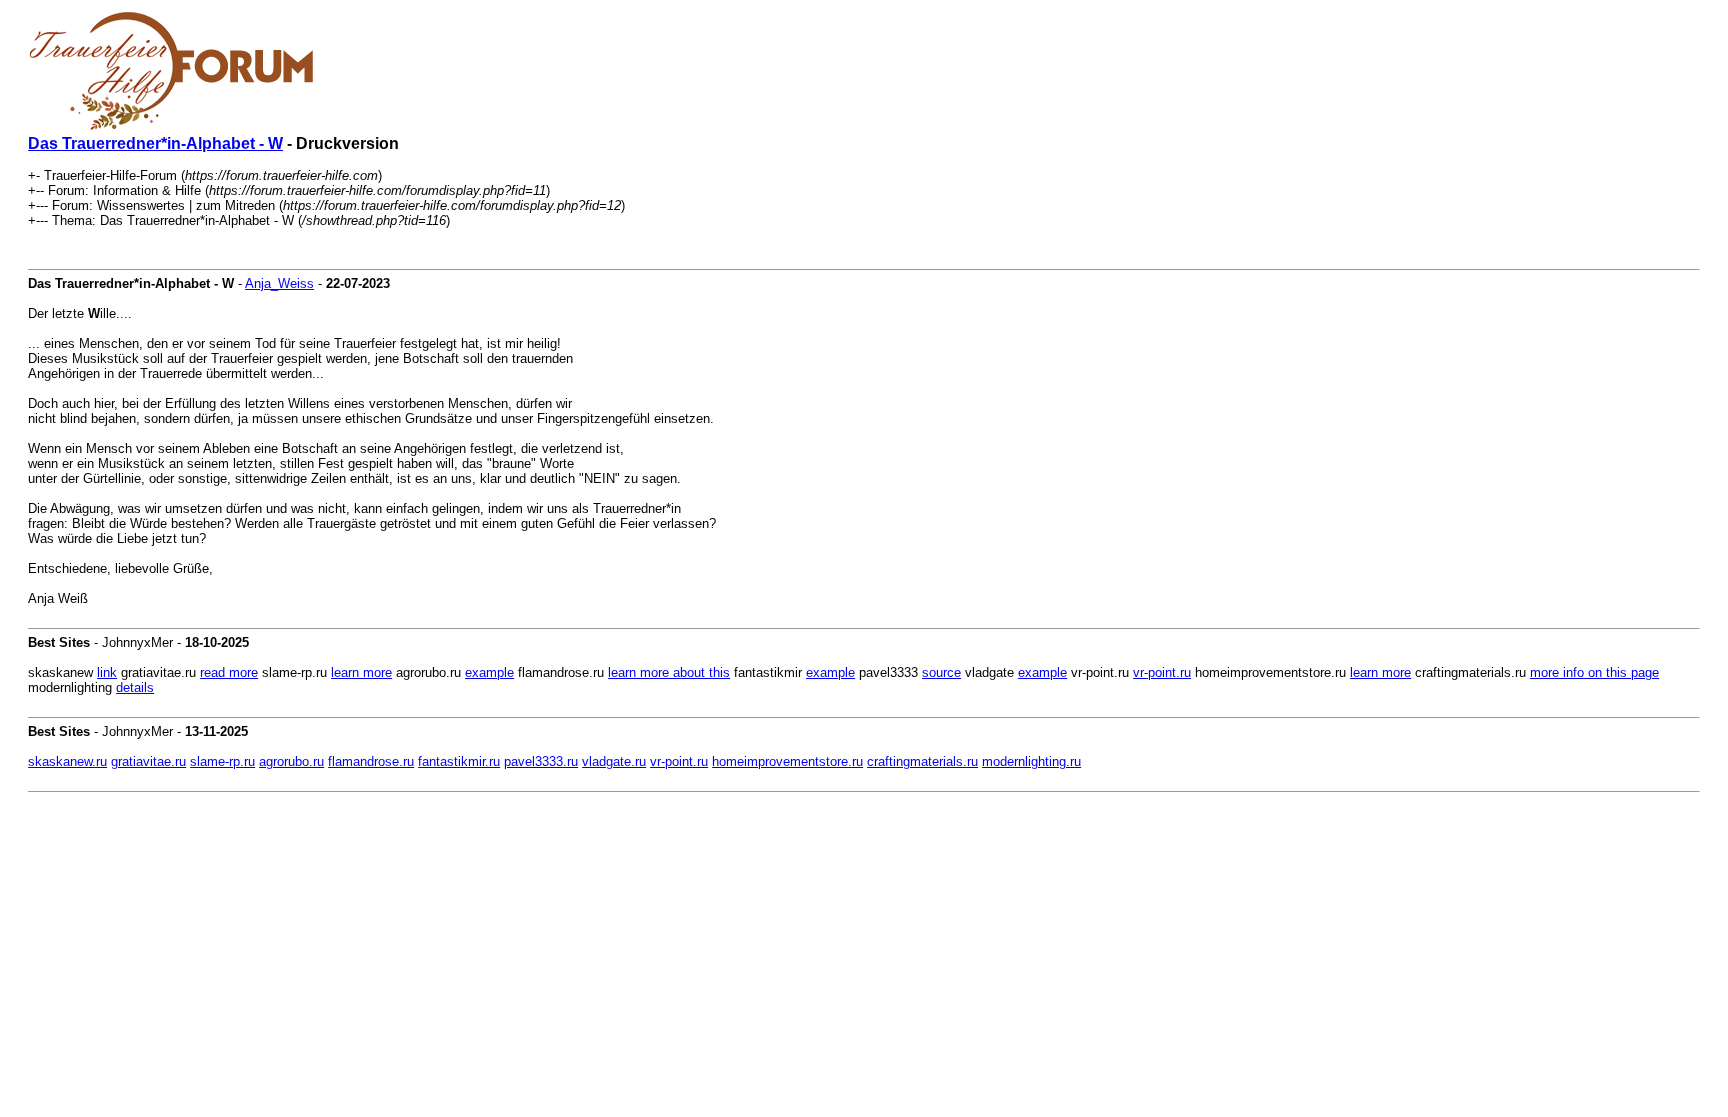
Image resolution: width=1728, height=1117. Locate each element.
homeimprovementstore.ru (787, 761)
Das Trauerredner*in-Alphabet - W (155, 143)
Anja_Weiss (279, 283)
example (489, 672)
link (107, 672)
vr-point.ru (1162, 672)
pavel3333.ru (541, 761)
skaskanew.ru (67, 761)
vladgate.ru (614, 761)
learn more (361, 672)
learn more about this (669, 672)
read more (229, 672)
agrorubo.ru (291, 761)
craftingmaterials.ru (922, 761)
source (941, 672)
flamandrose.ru (371, 761)
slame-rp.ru (222, 761)
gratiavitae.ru (148, 761)
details (135, 687)
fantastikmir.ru (459, 761)
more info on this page (1594, 672)
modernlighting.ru (1031, 761)
